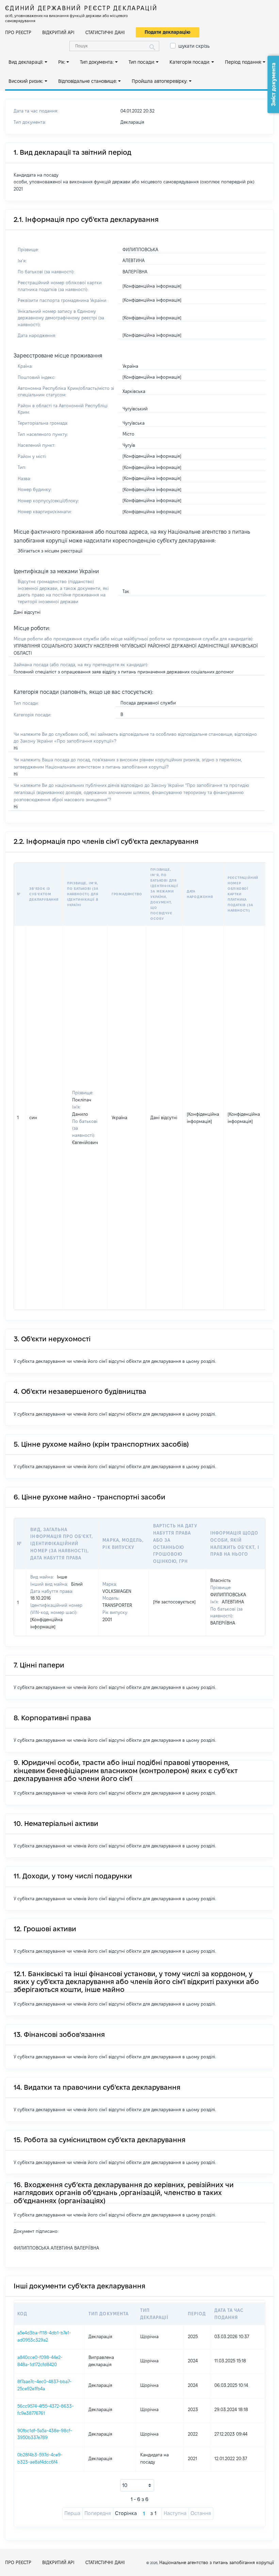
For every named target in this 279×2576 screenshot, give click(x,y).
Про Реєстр (18, 32)
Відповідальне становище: (88, 81)
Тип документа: (97, 62)
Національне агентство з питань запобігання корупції (217, 2562)
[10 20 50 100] (137, 2485)
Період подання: (243, 62)
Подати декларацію (168, 32)
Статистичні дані (105, 32)
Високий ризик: (26, 81)
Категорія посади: (190, 62)
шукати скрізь (194, 46)
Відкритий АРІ (58, 32)
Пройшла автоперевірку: (160, 81)
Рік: (62, 62)
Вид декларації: (26, 62)
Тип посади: (142, 62)
